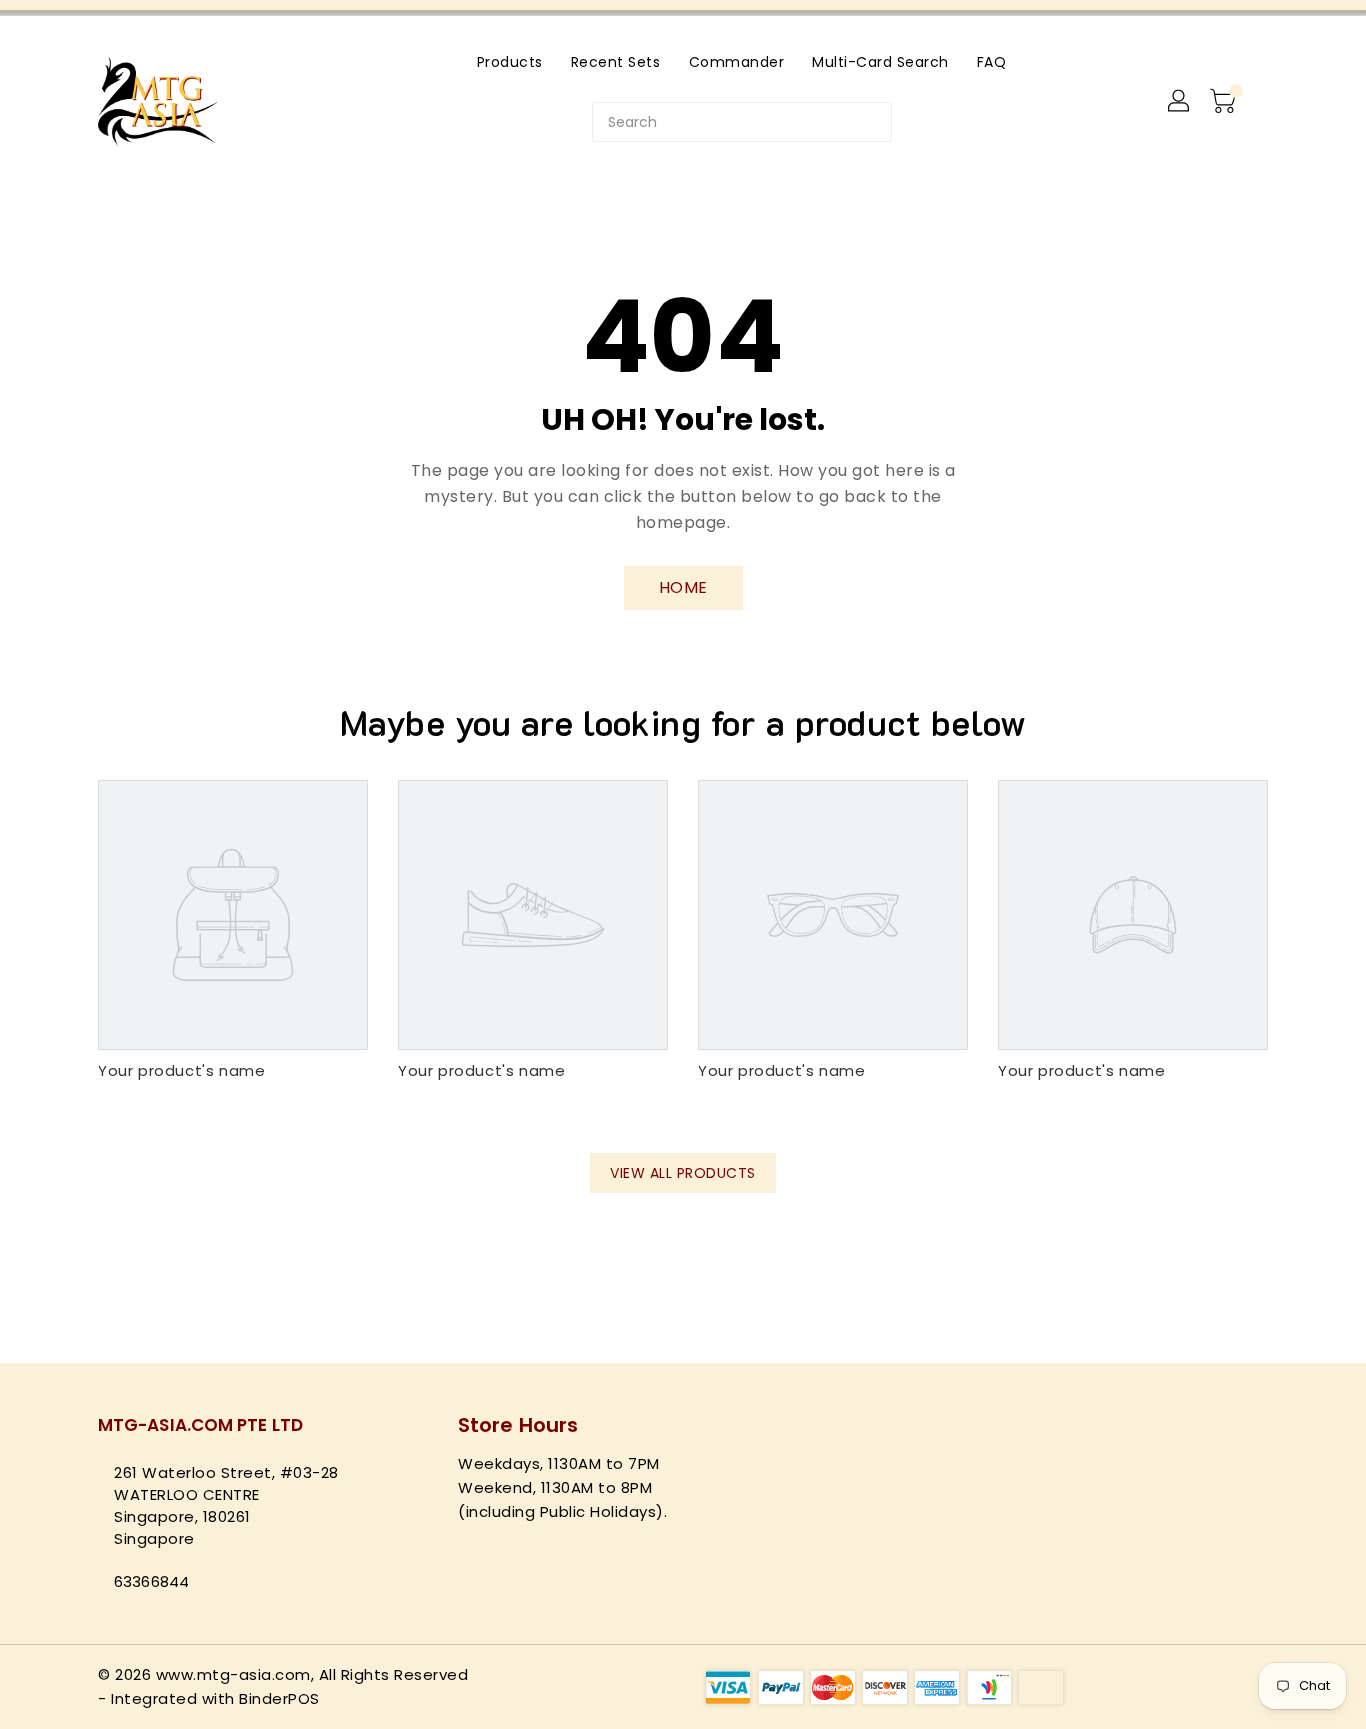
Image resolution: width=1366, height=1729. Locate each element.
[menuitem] (510, 61)
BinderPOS (279, 1698)
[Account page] (1180, 102)
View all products (683, 1173)
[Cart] (1225, 102)
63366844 (151, 1581)
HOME (683, 587)
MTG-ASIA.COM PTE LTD (200, 1425)
